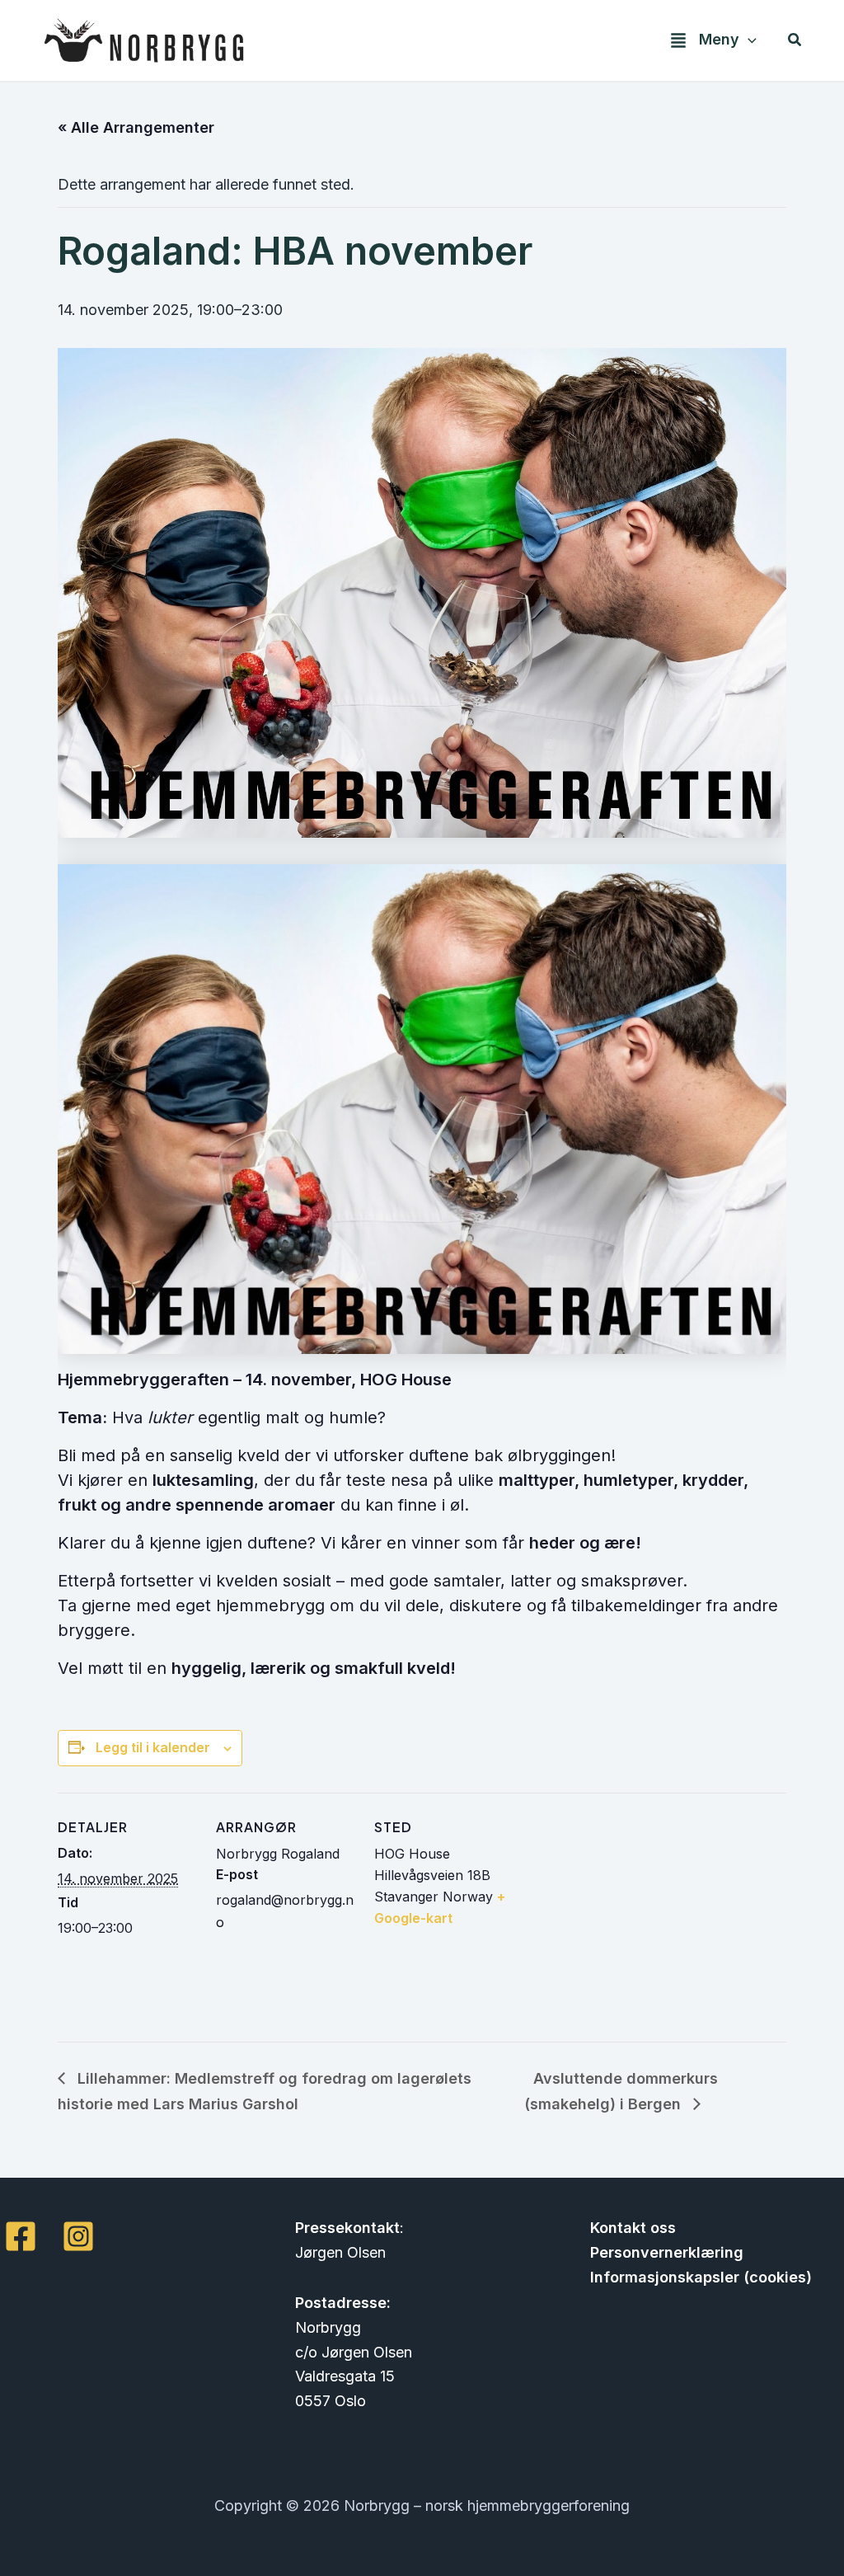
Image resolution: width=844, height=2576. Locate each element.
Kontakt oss (633, 2228)
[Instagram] (78, 2236)
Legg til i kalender (153, 1747)
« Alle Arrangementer (136, 127)
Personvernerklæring (667, 2252)
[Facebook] (21, 2236)
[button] (748, 40)
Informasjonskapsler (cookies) (701, 2277)
